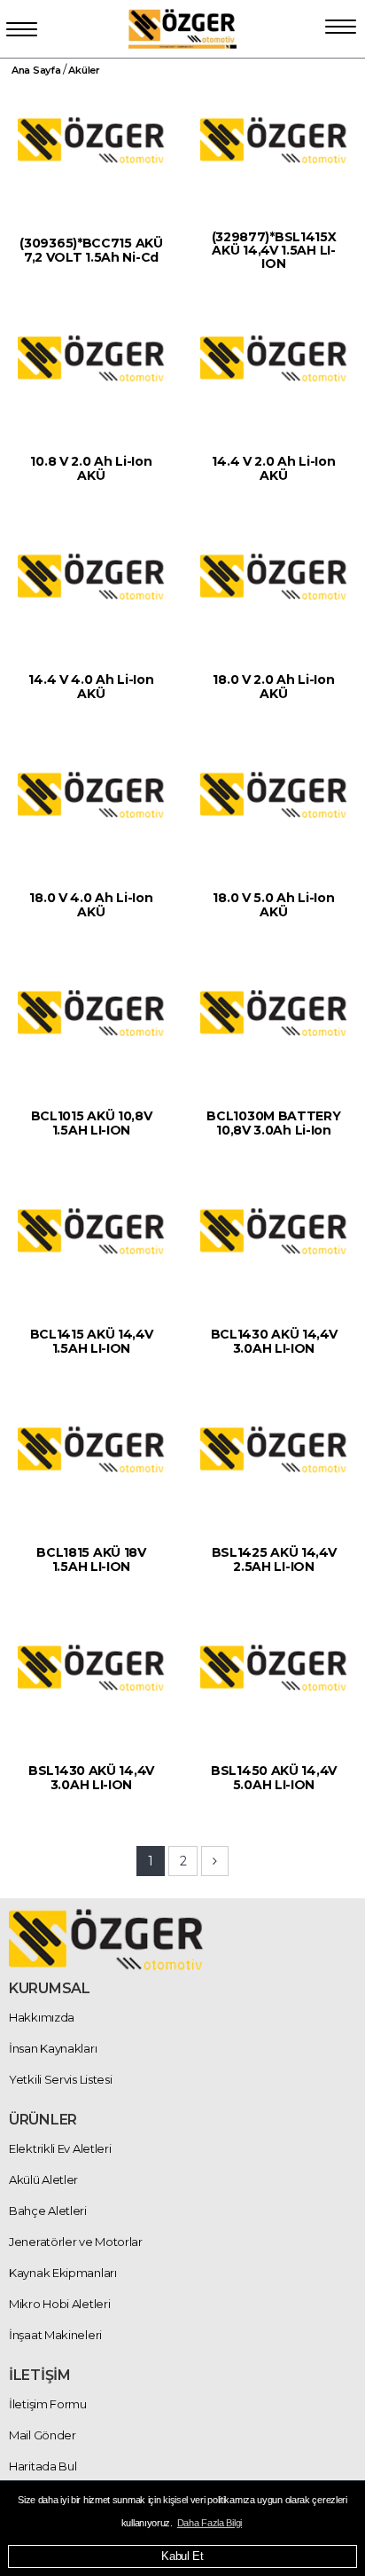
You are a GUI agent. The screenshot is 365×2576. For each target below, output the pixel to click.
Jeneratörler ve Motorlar (76, 2242)
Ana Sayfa (36, 70)
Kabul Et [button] (182, 2556)
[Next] (215, 1861)
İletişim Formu (48, 2404)
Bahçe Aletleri (48, 2211)
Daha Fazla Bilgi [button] (210, 2523)
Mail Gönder (43, 2435)
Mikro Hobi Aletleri (59, 2304)
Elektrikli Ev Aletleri (60, 2148)
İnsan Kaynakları (53, 2048)
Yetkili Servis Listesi (60, 2079)
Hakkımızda (42, 2017)
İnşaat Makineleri (55, 2335)
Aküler (84, 70)
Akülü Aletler (43, 2179)
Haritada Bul (43, 2466)
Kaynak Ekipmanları (63, 2273)
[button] (341, 23)
